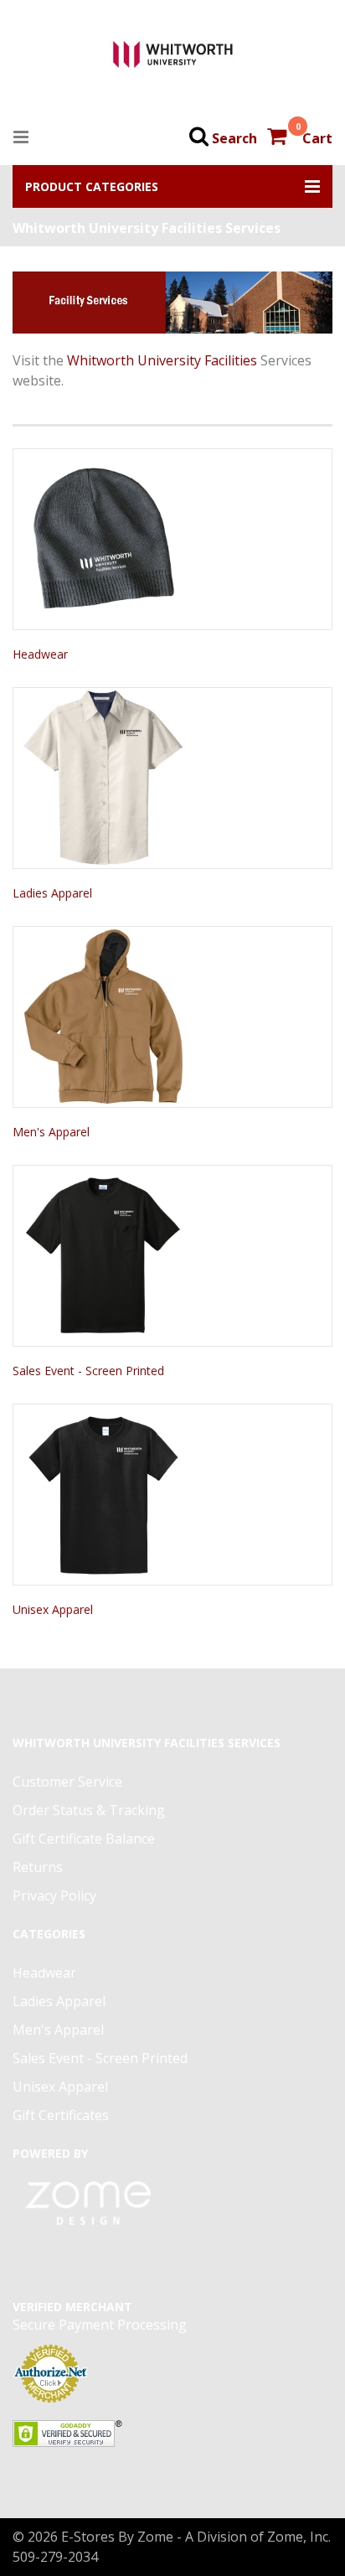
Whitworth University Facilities (162, 360)
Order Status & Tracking (89, 1810)
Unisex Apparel (53, 1609)
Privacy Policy (54, 1896)
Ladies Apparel (52, 893)
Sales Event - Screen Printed (88, 1371)
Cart (317, 138)
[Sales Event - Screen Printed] (172, 1256)
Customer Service (67, 1782)
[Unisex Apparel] (172, 1495)
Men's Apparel (51, 1132)
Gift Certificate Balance (84, 1839)
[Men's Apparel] (172, 1017)
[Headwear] (172, 539)
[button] (172, 186)
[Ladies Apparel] (172, 778)
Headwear (40, 654)
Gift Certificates (61, 2115)
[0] (278, 138)
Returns (38, 1867)
